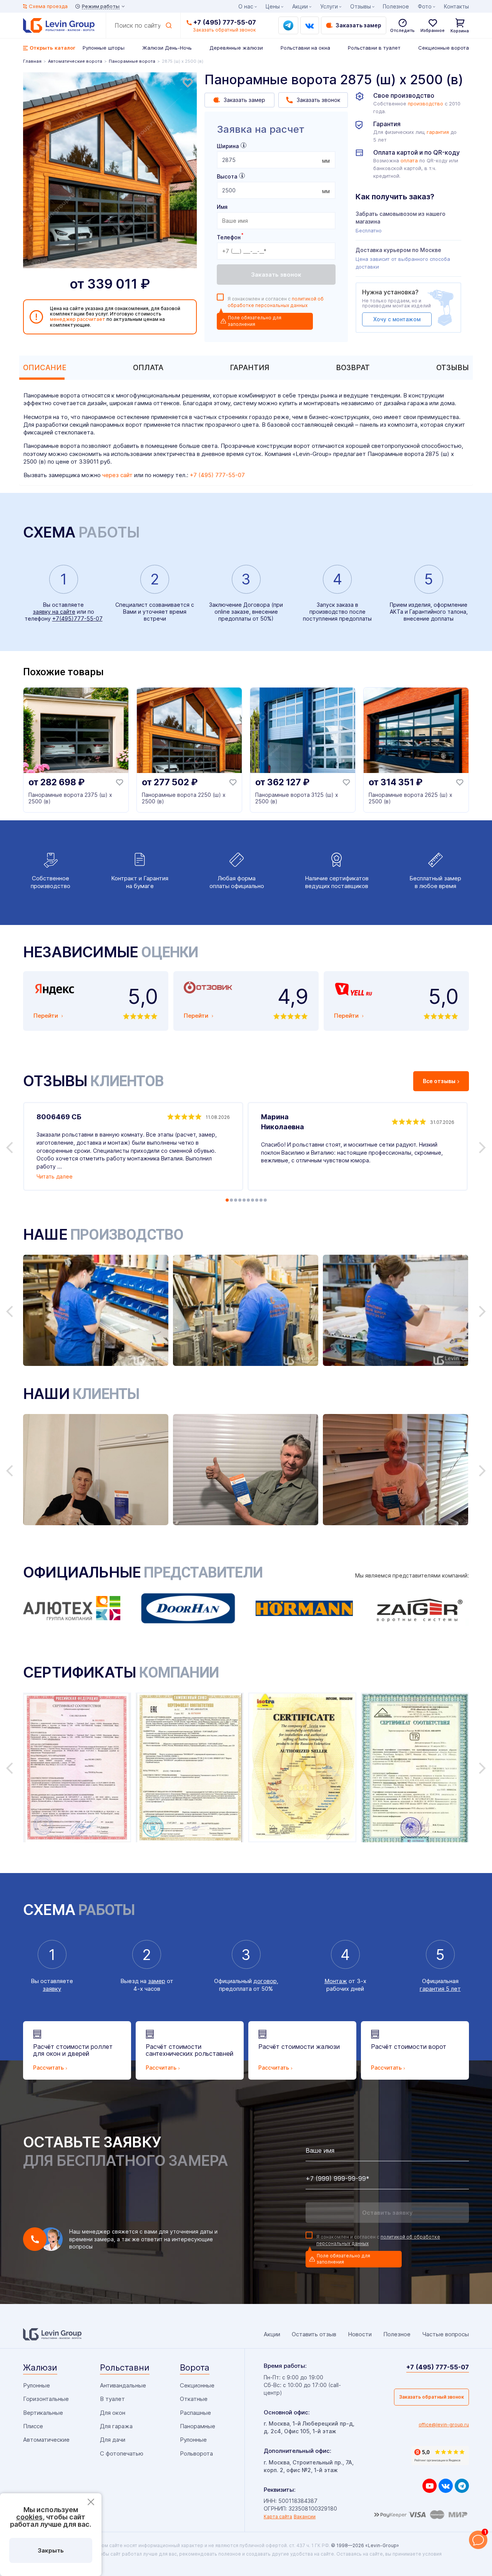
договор (265, 1981)
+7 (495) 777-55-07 (225, 22)
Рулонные (37, 2385)
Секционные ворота (444, 48)
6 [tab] (248, 1200)
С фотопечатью (122, 2453)
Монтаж (336, 1981)
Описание (45, 368)
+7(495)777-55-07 (77, 619)
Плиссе (33, 2426)
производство (426, 104)
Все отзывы (439, 1081)
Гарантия (250, 368)
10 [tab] (265, 1200)
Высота (227, 176)
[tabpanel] (110, 170)
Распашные (195, 2413)
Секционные (197, 2385)
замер (157, 1981)
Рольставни (125, 2367)
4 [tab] (240, 1200)
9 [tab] (261, 1200)
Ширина (228, 146)
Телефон (230, 237)
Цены (273, 6)
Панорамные (198, 2426)
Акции (300, 6)
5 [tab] (244, 1200)
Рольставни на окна (305, 48)
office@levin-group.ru (444, 2425)
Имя (222, 207)
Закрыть (51, 2550)
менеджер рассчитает (78, 319)
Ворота (195, 2367)
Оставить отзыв (314, 2334)
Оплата (148, 368)
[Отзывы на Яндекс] (440, 2456)
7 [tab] (253, 1200)
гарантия (438, 132)
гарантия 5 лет (440, 1989)
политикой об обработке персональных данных (276, 302)
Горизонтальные (46, 2399)
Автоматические (46, 2440)
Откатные (194, 2399)
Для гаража (116, 2426)
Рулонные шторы (104, 48)
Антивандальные (123, 2385)
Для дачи (113, 2440)
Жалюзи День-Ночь (167, 48)
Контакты (456, 6)
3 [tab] (236, 1200)
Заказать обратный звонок (431, 2397)
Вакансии (305, 2517)
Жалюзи (40, 2367)
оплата (409, 161)
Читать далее (55, 1176)
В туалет (112, 2399)
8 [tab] (257, 1200)
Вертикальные (43, 2413)
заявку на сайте (54, 612)
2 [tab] (231, 1200)
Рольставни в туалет (374, 48)
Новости (360, 2334)
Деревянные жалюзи (236, 48)
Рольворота (196, 2453)
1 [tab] (227, 1200)
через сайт (117, 475)
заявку (52, 1989)
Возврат (353, 368)
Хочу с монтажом (397, 319)
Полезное (396, 6)
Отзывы (453, 368)
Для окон (113, 2413)
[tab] (43, 368)
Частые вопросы (445, 2334)
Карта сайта (278, 2517)
